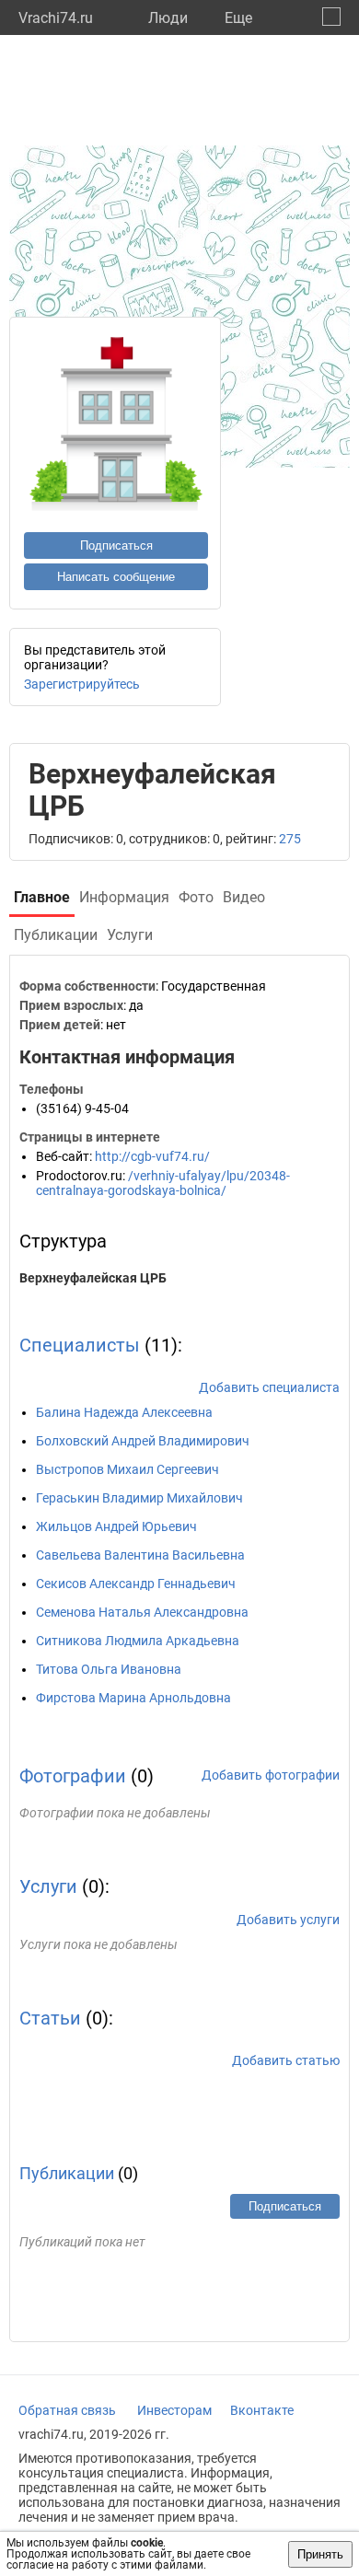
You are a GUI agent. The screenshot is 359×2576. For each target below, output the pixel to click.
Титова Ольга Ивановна (109, 1669)
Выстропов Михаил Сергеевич (127, 1469)
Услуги (48, 1886)
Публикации (67, 2173)
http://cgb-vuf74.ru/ (152, 1156)
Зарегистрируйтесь (82, 684)
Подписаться (116, 545)
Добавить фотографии (271, 1775)
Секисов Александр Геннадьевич (136, 1584)
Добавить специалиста (269, 1387)
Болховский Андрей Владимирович (143, 1441)
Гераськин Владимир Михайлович (139, 1498)
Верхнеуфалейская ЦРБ (93, 1278)
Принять (320, 2554)
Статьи (50, 2018)
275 (290, 839)
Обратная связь (67, 2410)
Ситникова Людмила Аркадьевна (138, 1641)
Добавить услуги (288, 1920)
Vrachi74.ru (56, 18)
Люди (168, 18)
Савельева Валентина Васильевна (140, 1555)
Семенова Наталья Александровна (142, 1612)
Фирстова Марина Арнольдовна (133, 1698)
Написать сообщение (116, 577)
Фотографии (73, 1776)
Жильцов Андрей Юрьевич (116, 1526)
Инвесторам (174, 2410)
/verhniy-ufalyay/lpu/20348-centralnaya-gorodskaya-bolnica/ (163, 1183)
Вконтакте (262, 2410)
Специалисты (80, 1345)
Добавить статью (286, 2060)
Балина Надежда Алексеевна (124, 1412)
